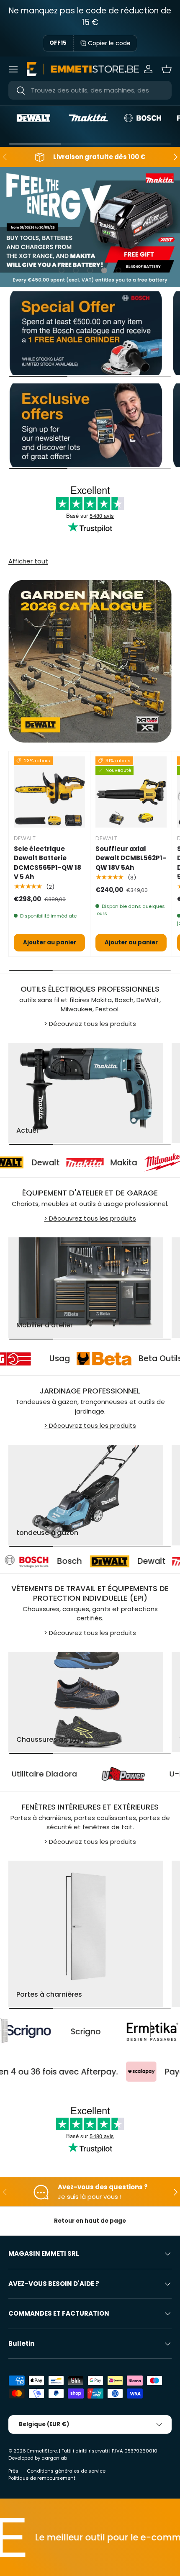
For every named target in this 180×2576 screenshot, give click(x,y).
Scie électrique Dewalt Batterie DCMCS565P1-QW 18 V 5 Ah (48, 863)
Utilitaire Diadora (83, 1774)
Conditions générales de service (66, 2471)
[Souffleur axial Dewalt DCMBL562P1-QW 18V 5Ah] (131, 792)
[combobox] (90, 90)
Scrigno (34, 2032)
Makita (92, 1163)
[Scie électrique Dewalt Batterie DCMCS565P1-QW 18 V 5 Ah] (49, 792)
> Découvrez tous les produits (90, 1024)
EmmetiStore (42, 2451)
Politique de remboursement (42, 2478)
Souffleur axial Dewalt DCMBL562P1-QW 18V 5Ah (131, 858)
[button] (167, 69)
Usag (91, 1359)
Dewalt (14, 1163)
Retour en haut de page (90, 2221)
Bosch (14, 1561)
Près (13, 2471)
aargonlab (54, 2458)
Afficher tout (28, 561)
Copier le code (109, 43)
